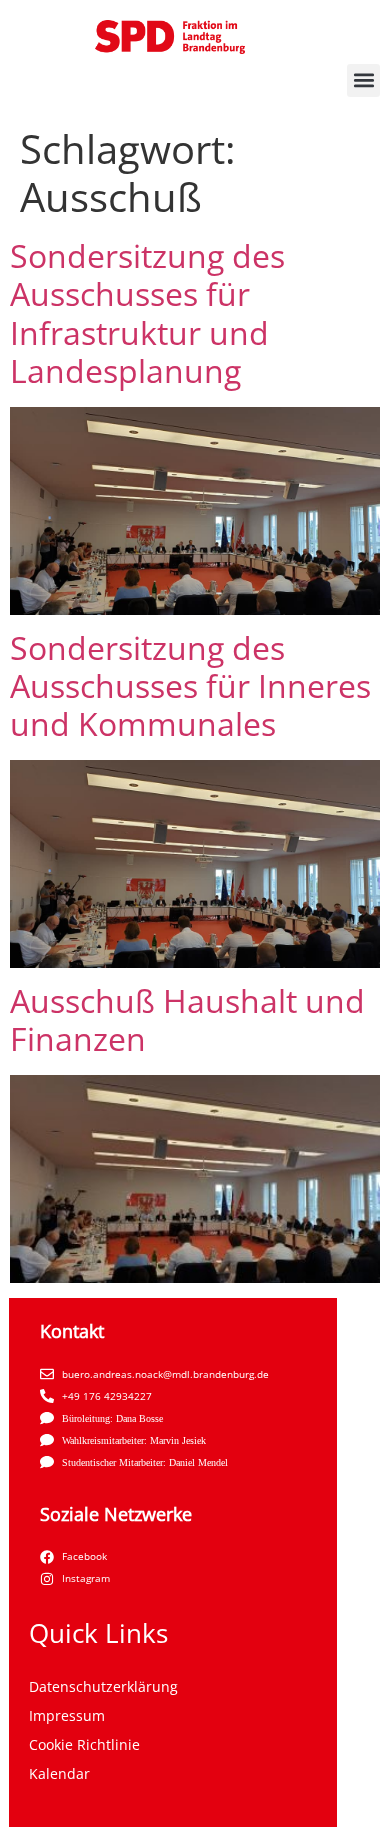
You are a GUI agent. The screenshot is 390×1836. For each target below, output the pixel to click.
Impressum (67, 1715)
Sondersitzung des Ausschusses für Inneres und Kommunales (190, 686)
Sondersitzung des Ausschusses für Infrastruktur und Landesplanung (147, 313)
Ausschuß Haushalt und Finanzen (187, 1019)
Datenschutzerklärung (103, 1686)
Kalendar (59, 1773)
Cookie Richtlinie (84, 1744)
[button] (363, 80)
